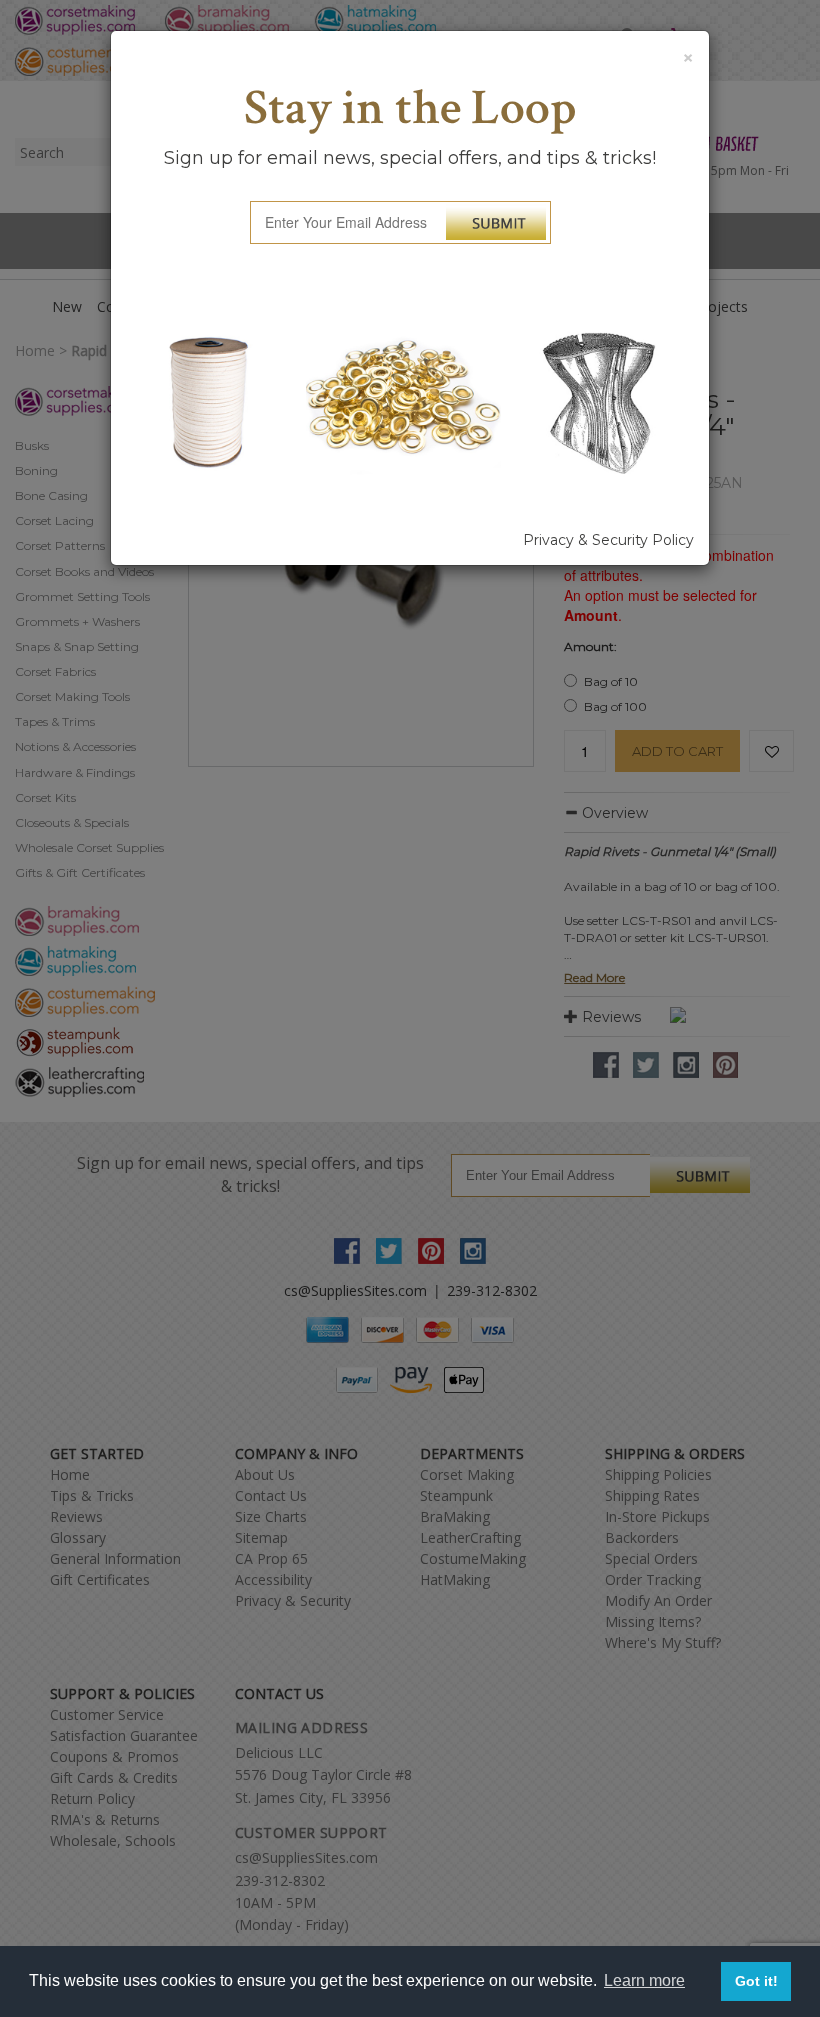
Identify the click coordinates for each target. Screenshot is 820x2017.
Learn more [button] (644, 1980)
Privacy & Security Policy (608, 540)
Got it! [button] (756, 1981)
